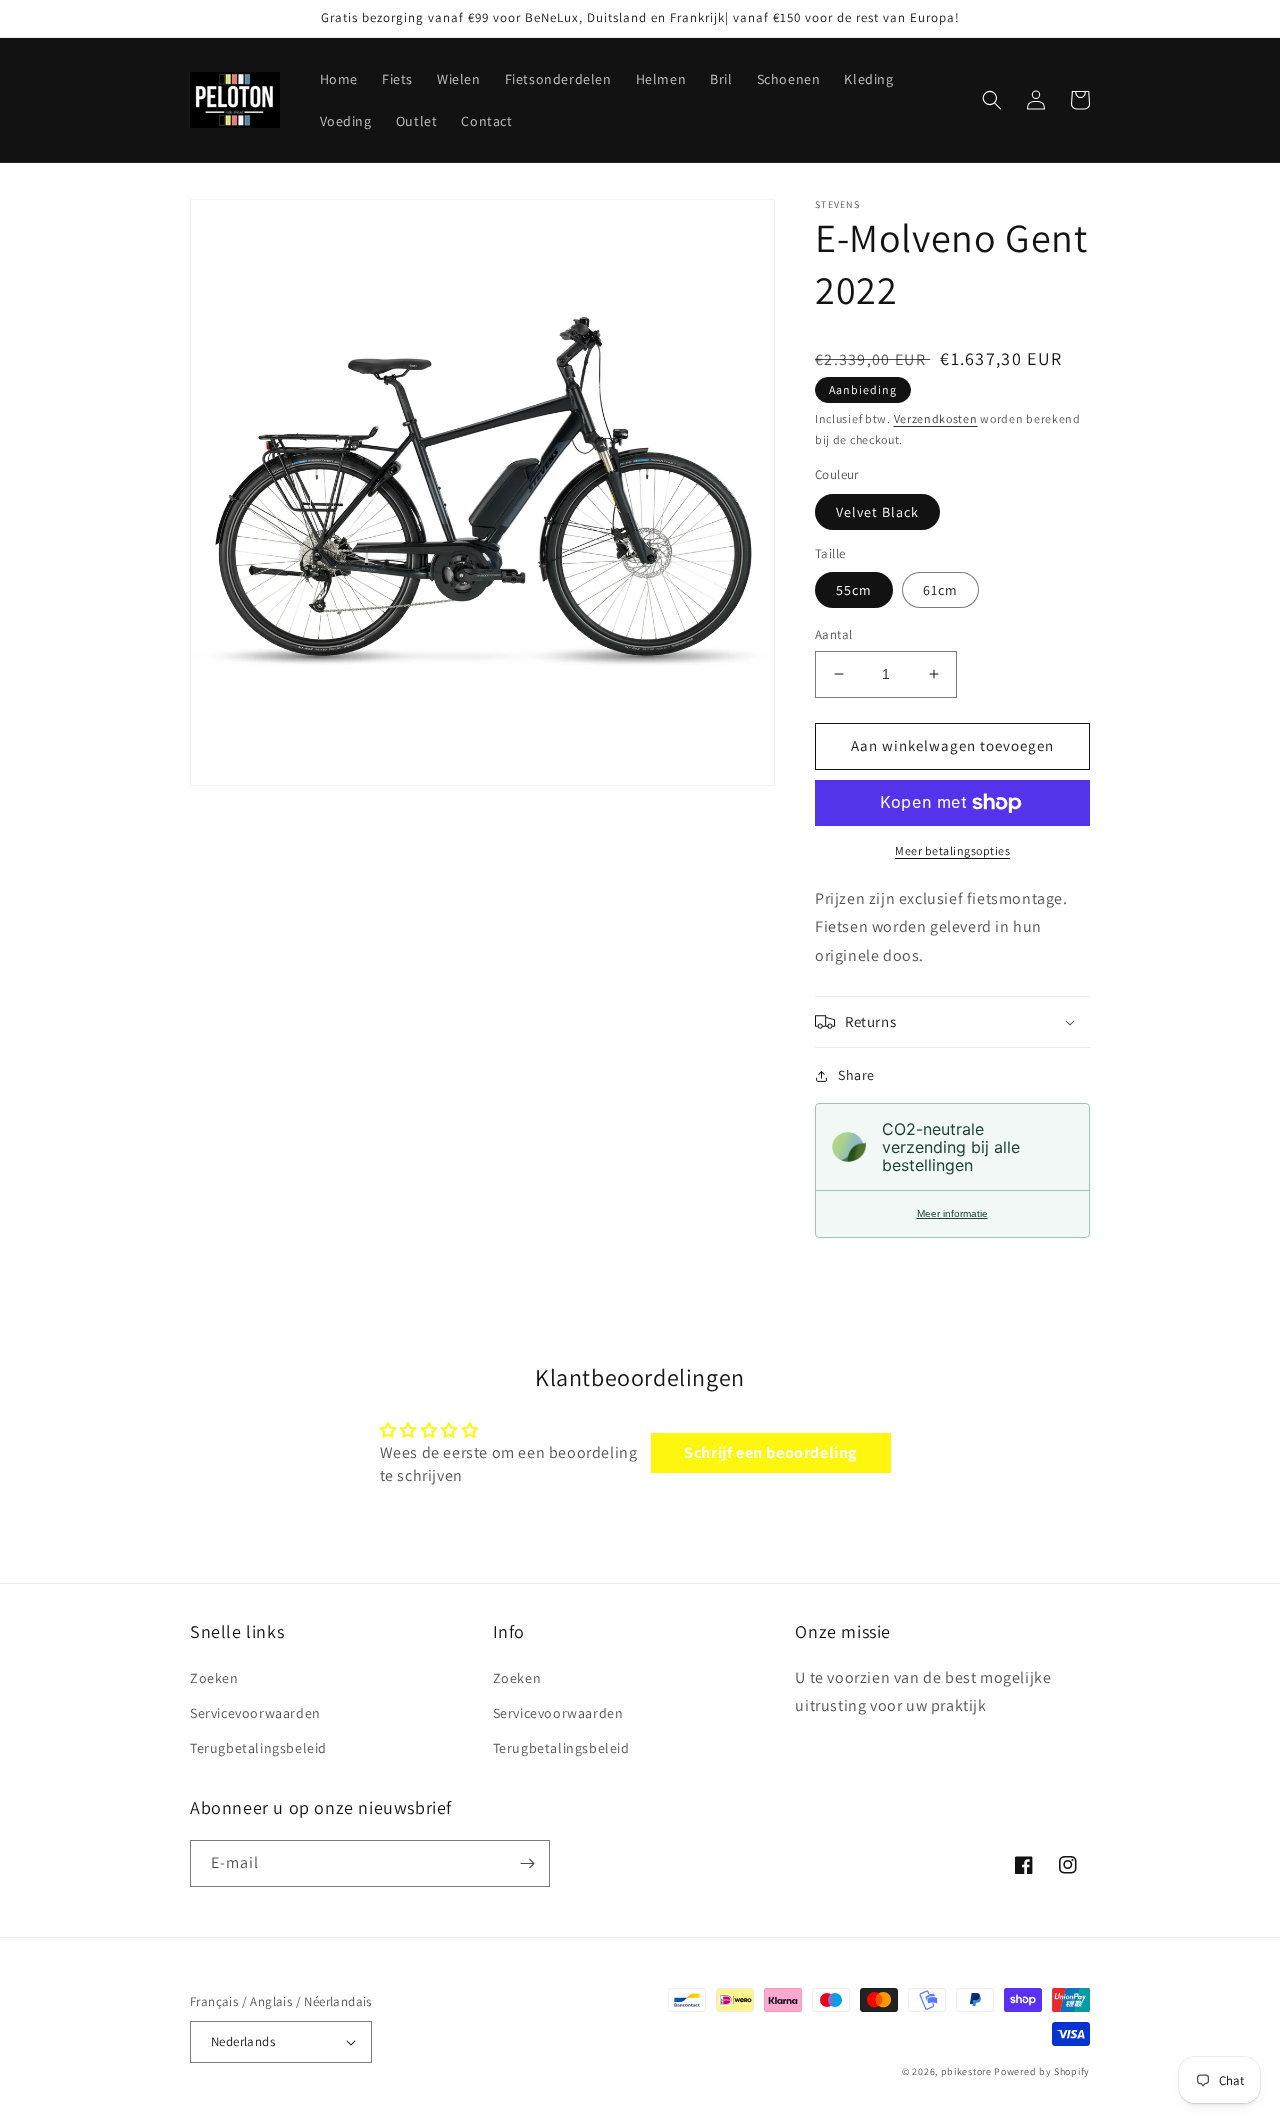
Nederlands (243, 2041)
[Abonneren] (527, 1863)
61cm (940, 590)
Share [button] (856, 1075)
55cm (854, 590)
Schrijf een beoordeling (770, 1452)
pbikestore (966, 2071)
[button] (992, 100)
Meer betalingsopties (952, 850)
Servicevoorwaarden (255, 1713)
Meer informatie (952, 1213)
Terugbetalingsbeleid (258, 1748)
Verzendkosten (936, 418)
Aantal (833, 634)
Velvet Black (877, 512)
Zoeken (214, 1678)
